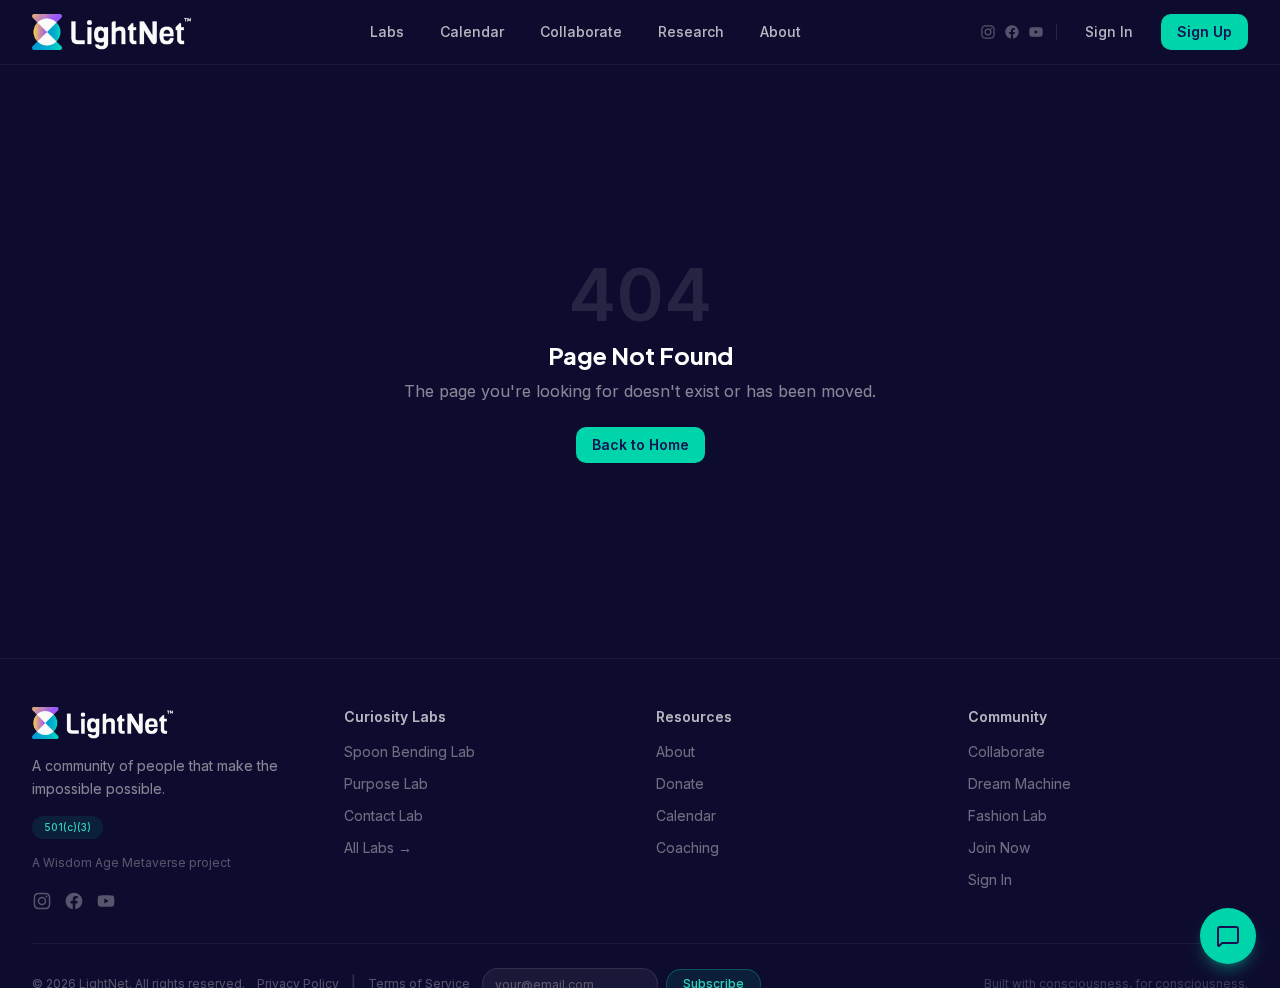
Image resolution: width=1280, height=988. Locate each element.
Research (691, 31)
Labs (387, 31)
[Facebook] (1012, 32)
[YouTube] (1036, 32)
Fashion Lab (1007, 815)
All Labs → (378, 847)
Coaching (687, 847)
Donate (680, 783)
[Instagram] (988, 32)
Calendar (472, 31)
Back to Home (640, 444)
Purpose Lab (386, 783)
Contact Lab (383, 815)
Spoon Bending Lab (409, 751)
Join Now (999, 847)
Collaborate (581, 31)
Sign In (1109, 31)
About (780, 31)
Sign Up (1204, 31)
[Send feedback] (1228, 936)
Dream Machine (1019, 783)
